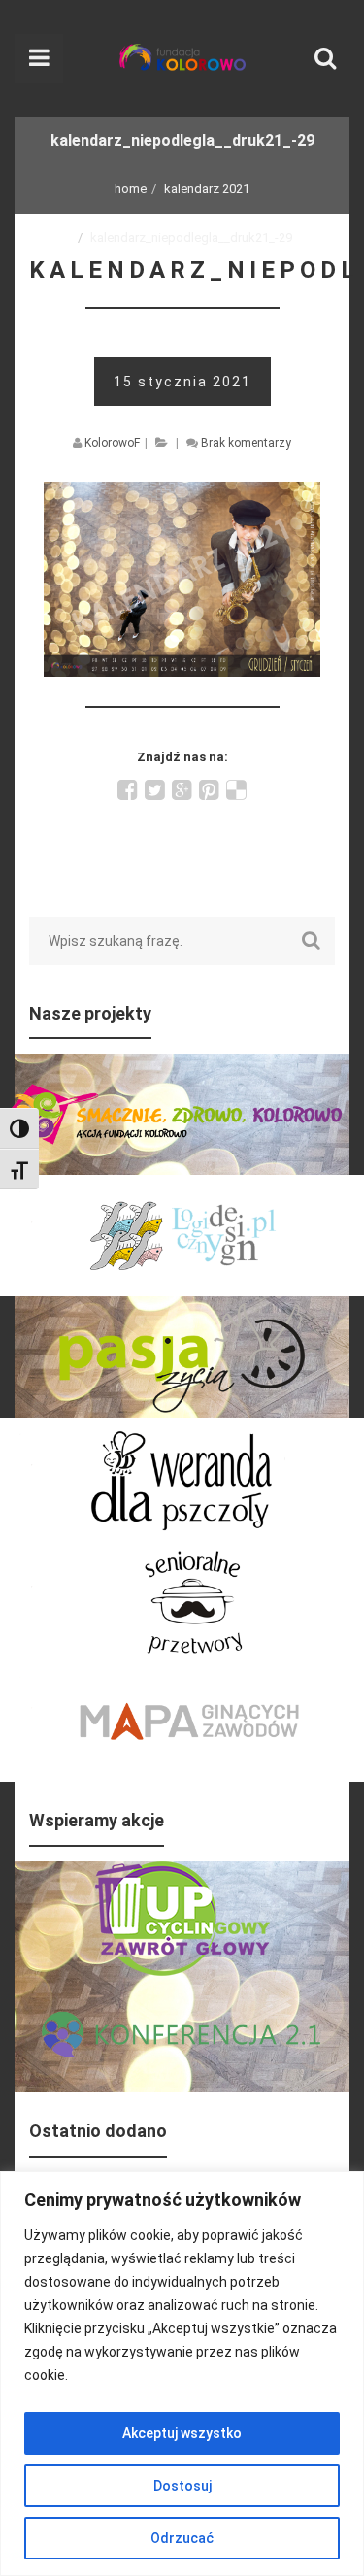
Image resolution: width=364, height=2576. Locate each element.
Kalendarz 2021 (207, 189)
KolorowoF (112, 443)
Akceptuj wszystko (182, 2433)
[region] (182, 2374)
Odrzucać (182, 2538)
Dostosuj (182, 2486)
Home (131, 189)
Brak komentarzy (246, 443)
